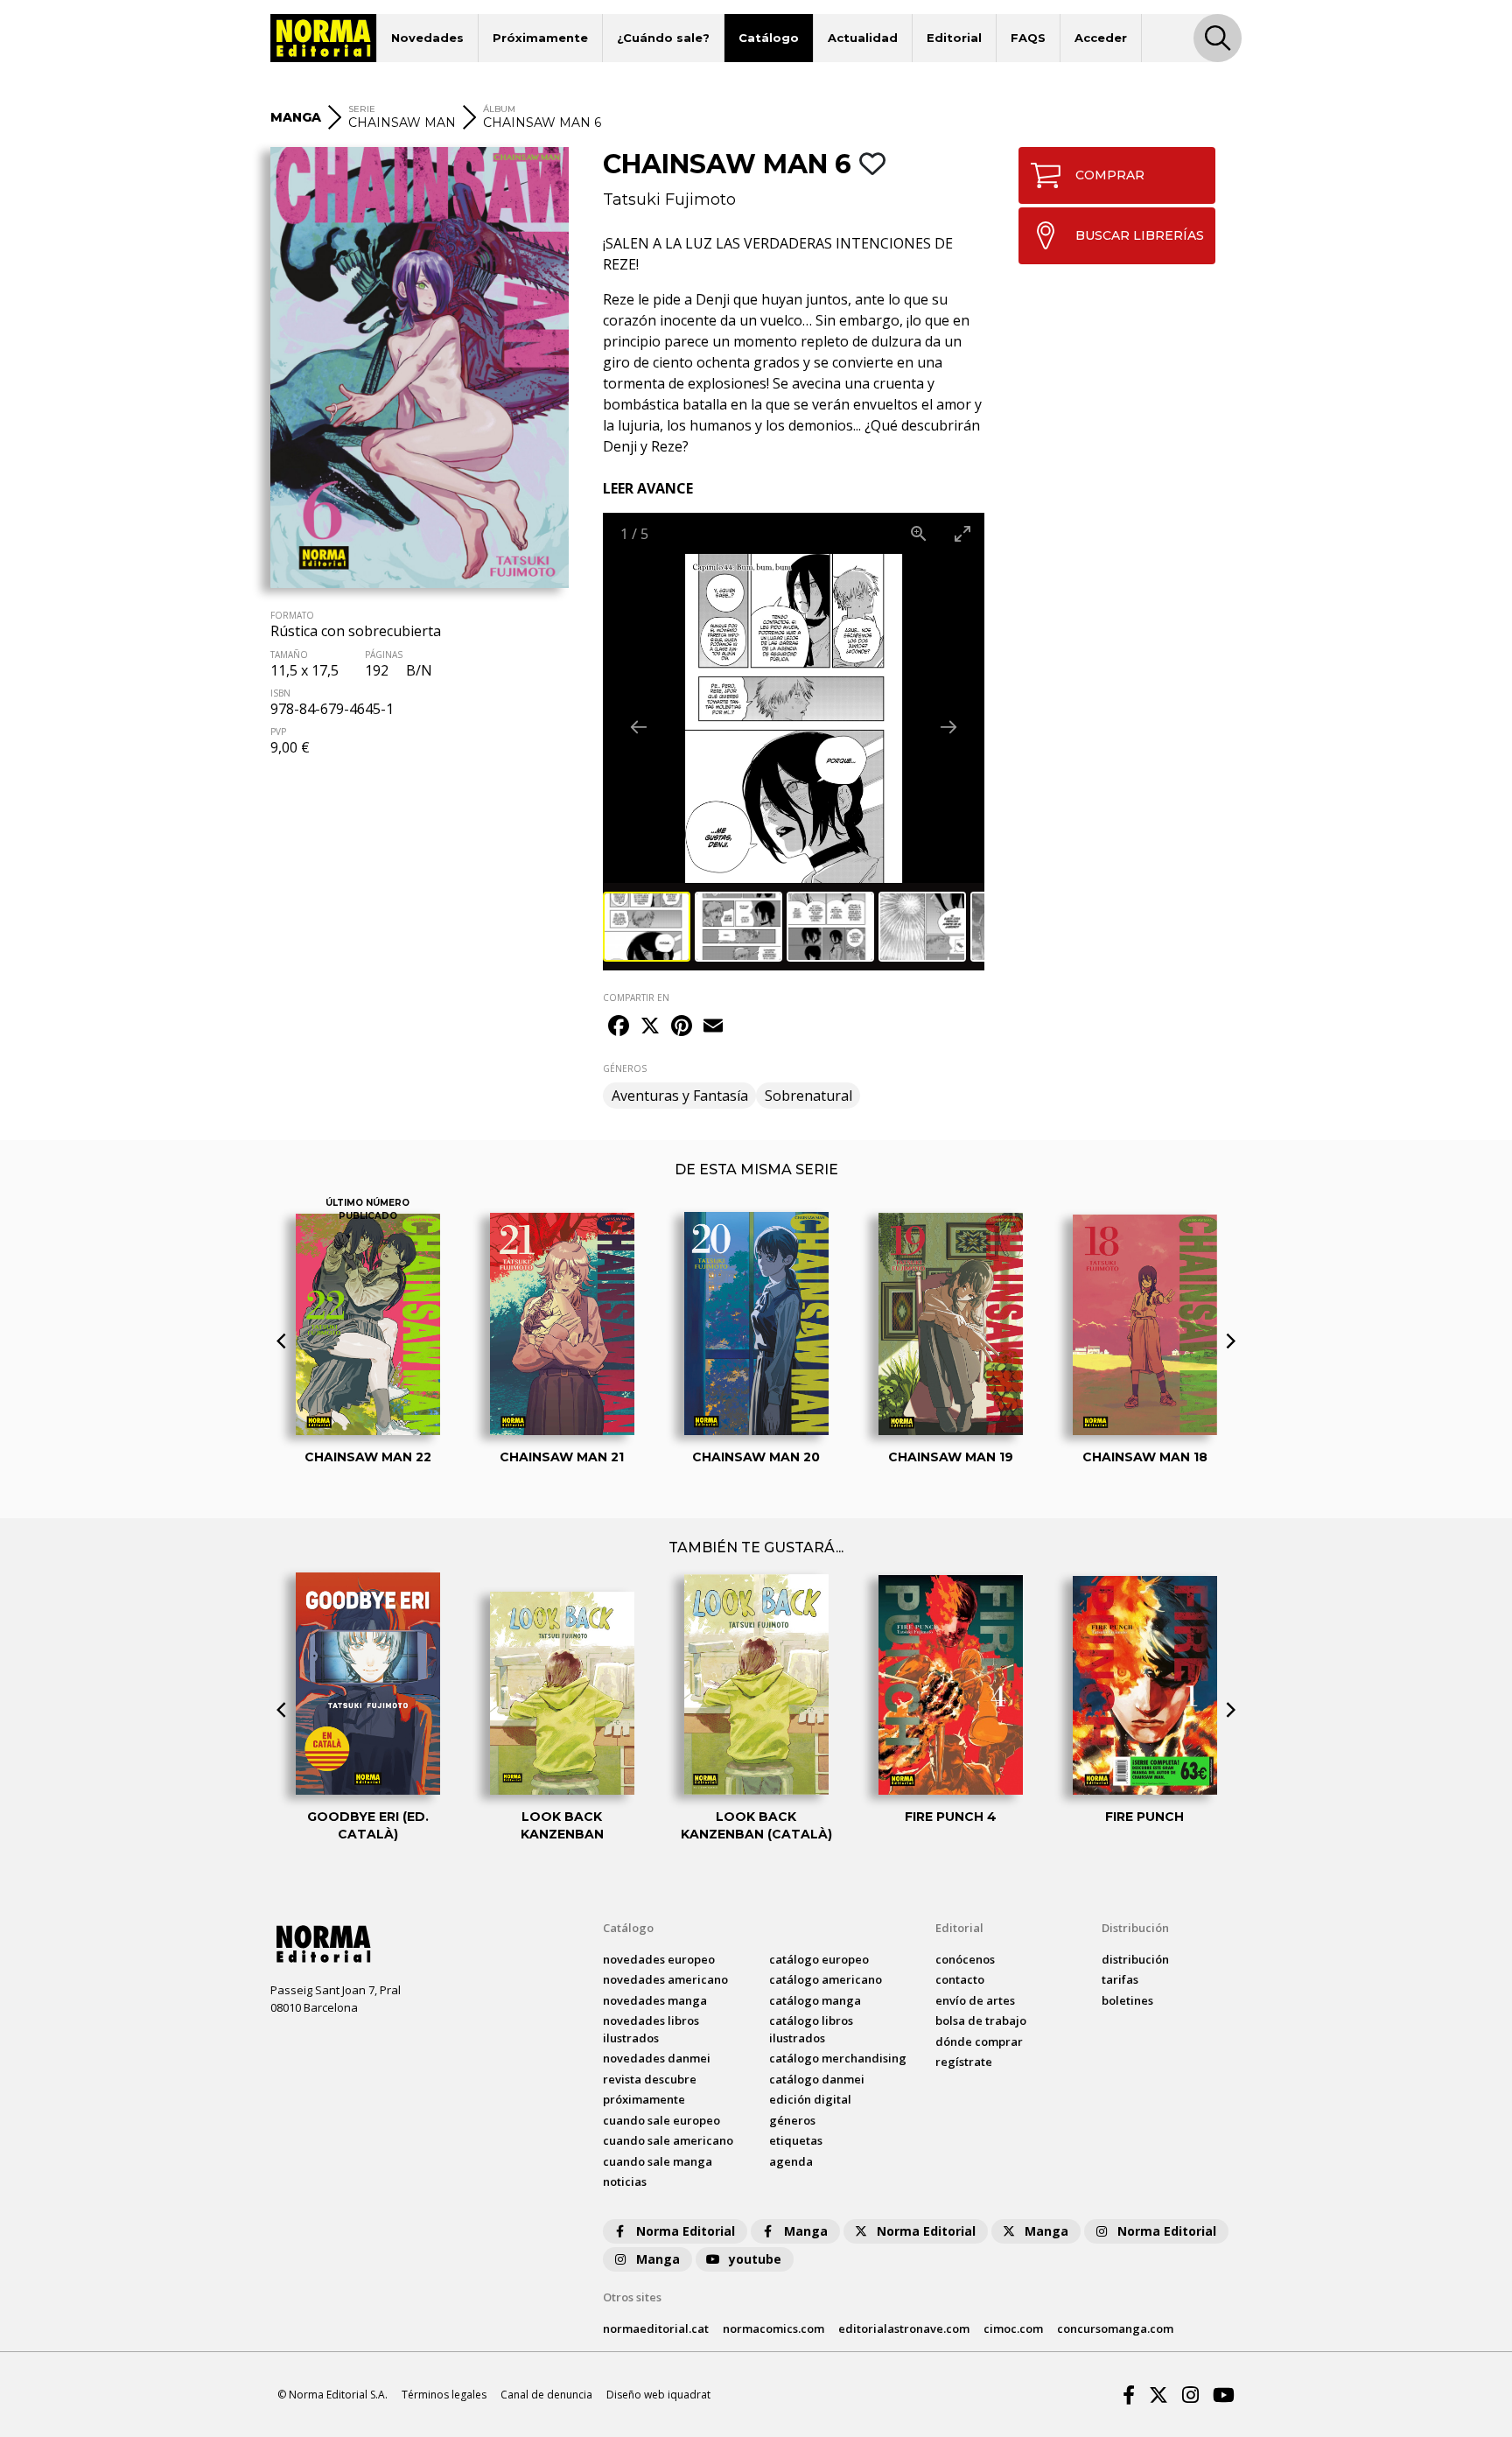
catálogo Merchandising (838, 2058)
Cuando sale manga (658, 2161)
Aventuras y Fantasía (680, 1096)
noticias (625, 2181)
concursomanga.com (1115, 2328)
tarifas (1120, 1979)
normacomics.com (773, 2328)
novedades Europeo (659, 1959)
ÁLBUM (499, 109)
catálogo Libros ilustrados (811, 2029)
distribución (1135, 1959)
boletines (1127, 2000)
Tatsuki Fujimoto (669, 200)
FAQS (1028, 38)
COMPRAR (1110, 175)
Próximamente (540, 38)
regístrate (964, 2062)
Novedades (427, 38)
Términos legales (444, 2395)
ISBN (280, 693)
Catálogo (769, 38)
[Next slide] (948, 727)
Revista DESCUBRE (650, 2079)
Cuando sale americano (668, 2140)
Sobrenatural (808, 1096)
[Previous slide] (639, 727)
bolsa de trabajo (981, 2020)
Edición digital (810, 2099)
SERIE (362, 109)
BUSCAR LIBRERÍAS (1140, 235)
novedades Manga (655, 2000)
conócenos (965, 1959)
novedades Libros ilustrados (651, 2029)
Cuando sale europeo (661, 2120)
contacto (960, 1979)
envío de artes (975, 2000)
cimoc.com (1013, 2328)
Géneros (792, 2120)
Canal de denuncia (546, 2395)
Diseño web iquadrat (658, 2395)
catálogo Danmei (817, 2079)
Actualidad (863, 38)
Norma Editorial (686, 2231)
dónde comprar (979, 2041)
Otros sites (632, 2297)
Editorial (954, 38)
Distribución (1135, 1928)
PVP (278, 732)
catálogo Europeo (819, 1959)
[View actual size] (919, 533)
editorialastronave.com (904, 2328)
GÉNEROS (625, 1068)
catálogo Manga (815, 2000)
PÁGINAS (384, 655)
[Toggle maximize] (962, 533)
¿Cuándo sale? (663, 38)
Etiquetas (796, 2140)
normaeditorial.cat (656, 2328)
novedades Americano (665, 1979)
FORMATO (292, 615)
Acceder (1101, 38)
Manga (806, 2231)
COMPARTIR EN (636, 998)
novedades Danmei (657, 2058)
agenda (791, 2161)
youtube (755, 2259)
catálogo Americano (826, 1979)
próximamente (644, 2099)
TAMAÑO (289, 655)
